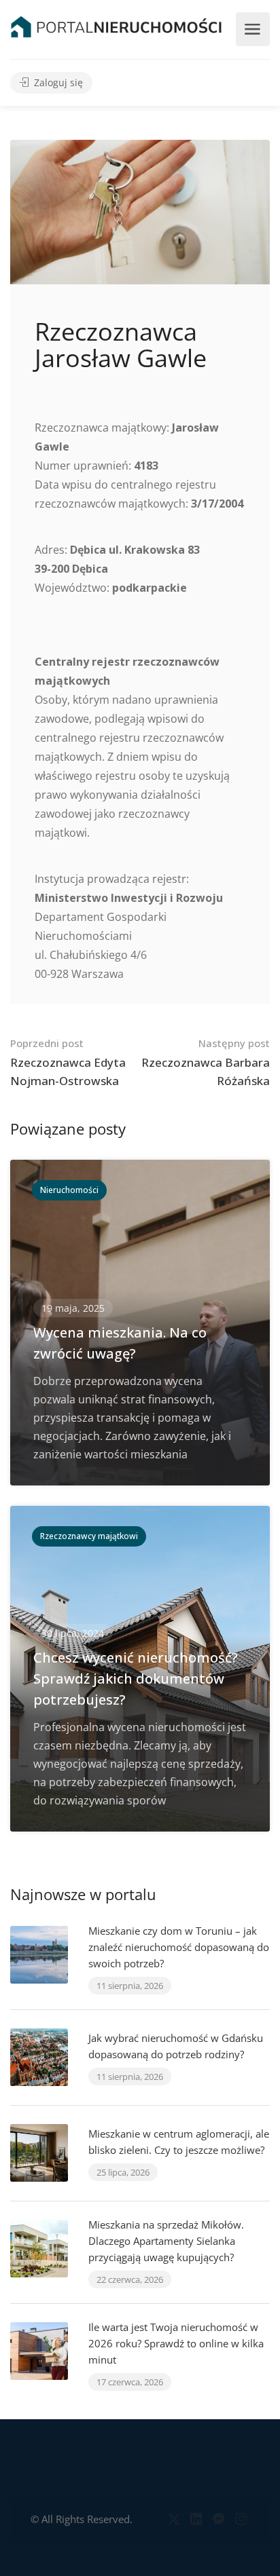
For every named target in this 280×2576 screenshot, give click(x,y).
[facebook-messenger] (218, 2519)
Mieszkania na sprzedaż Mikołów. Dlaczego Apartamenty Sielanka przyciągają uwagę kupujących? (166, 2241)
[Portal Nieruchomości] (116, 26)
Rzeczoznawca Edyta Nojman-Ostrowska (68, 1062)
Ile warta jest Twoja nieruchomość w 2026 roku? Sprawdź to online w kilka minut (176, 2343)
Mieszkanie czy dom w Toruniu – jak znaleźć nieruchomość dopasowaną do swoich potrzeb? (179, 1947)
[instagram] (241, 2519)
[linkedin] (196, 2519)
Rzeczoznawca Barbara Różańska (206, 1062)
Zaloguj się (57, 83)
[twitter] (174, 2519)
